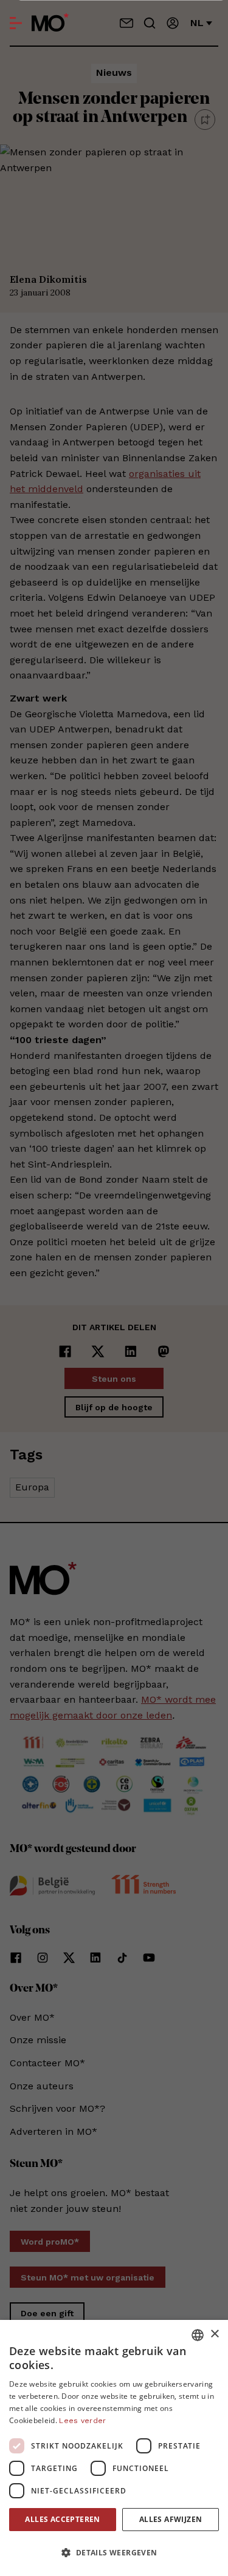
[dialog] (114, 2448)
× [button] (214, 2334)
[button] (114, 2553)
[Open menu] (16, 23)
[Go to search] (150, 23)
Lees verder (82, 2421)
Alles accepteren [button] (62, 2519)
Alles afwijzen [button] (171, 2519)
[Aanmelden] (173, 23)
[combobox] (198, 2335)
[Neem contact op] (126, 23)
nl (197, 23)
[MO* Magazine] (50, 23)
